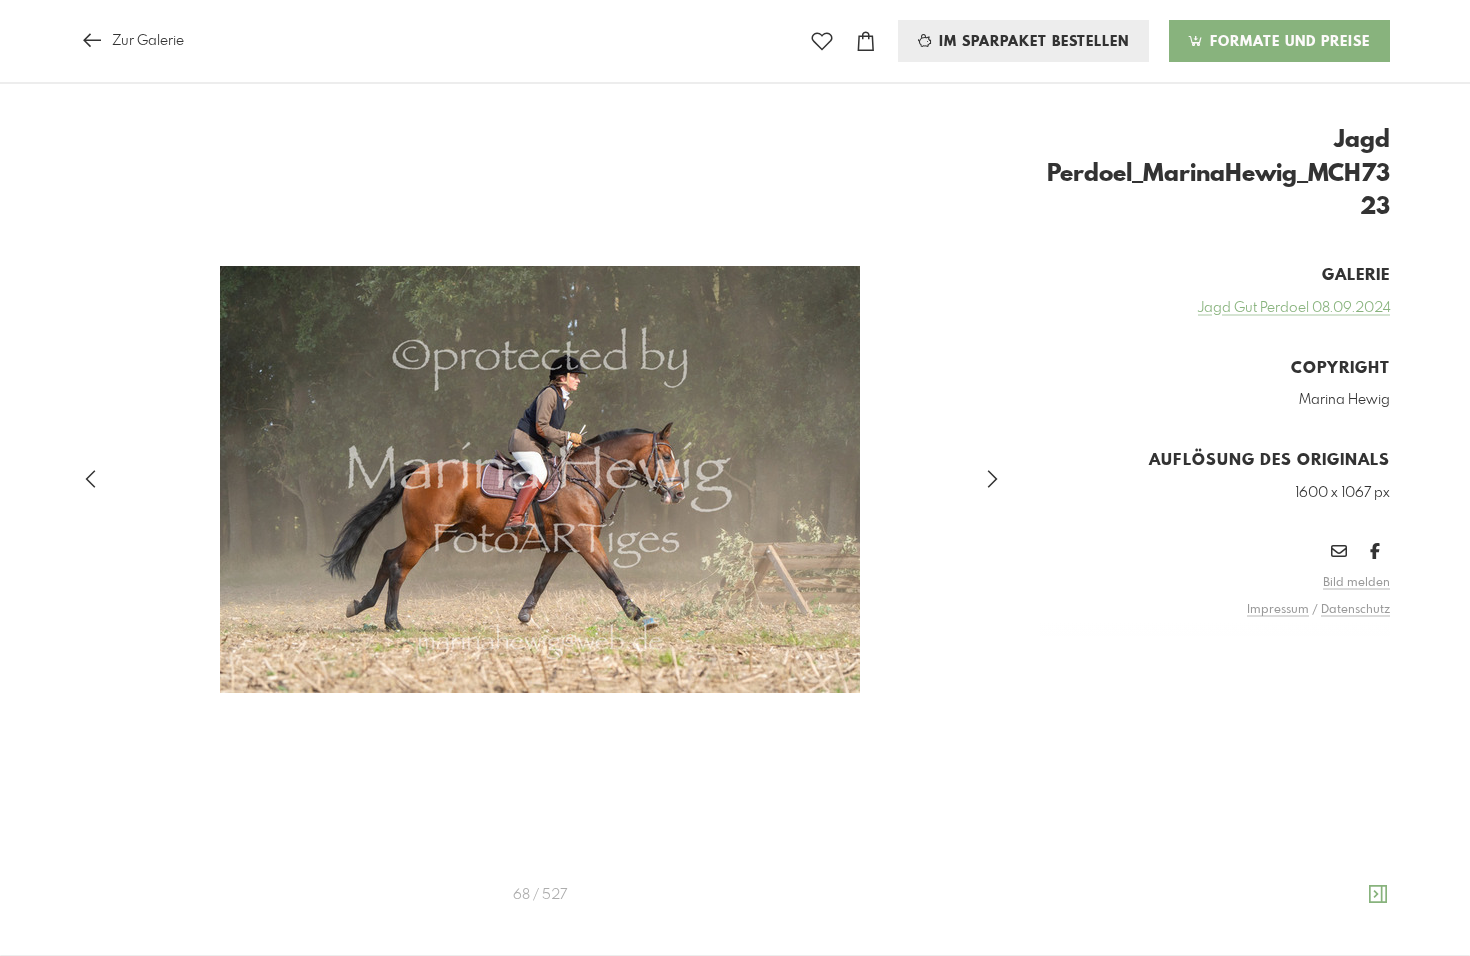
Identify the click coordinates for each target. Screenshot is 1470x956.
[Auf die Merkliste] (822, 41)
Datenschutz (1355, 610)
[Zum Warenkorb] (866, 41)
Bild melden (1356, 583)
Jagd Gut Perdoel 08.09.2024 (1294, 308)
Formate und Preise (1287, 42)
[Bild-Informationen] (1378, 895)
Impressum (1278, 610)
